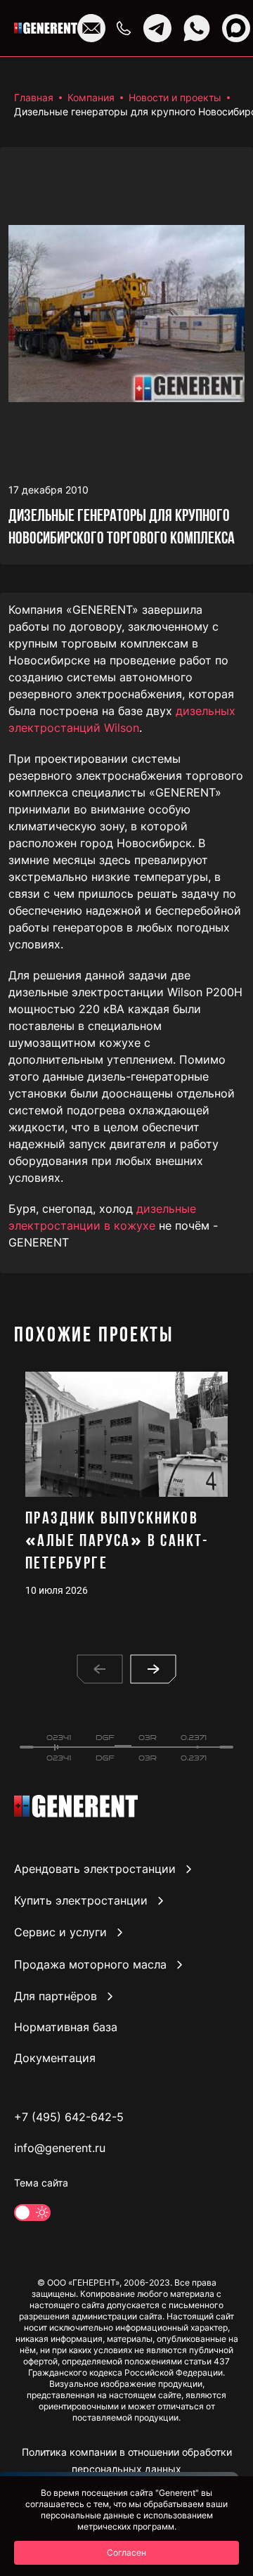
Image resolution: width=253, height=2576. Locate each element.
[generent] (46, 28)
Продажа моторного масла (90, 1964)
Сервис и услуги (60, 1933)
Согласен (126, 2552)
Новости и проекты (175, 97)
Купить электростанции (81, 1900)
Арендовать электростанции (95, 1869)
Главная (34, 97)
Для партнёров (56, 1996)
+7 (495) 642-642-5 (69, 2117)
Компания (91, 97)
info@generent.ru (60, 2148)
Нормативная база (66, 2027)
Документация (55, 2058)
